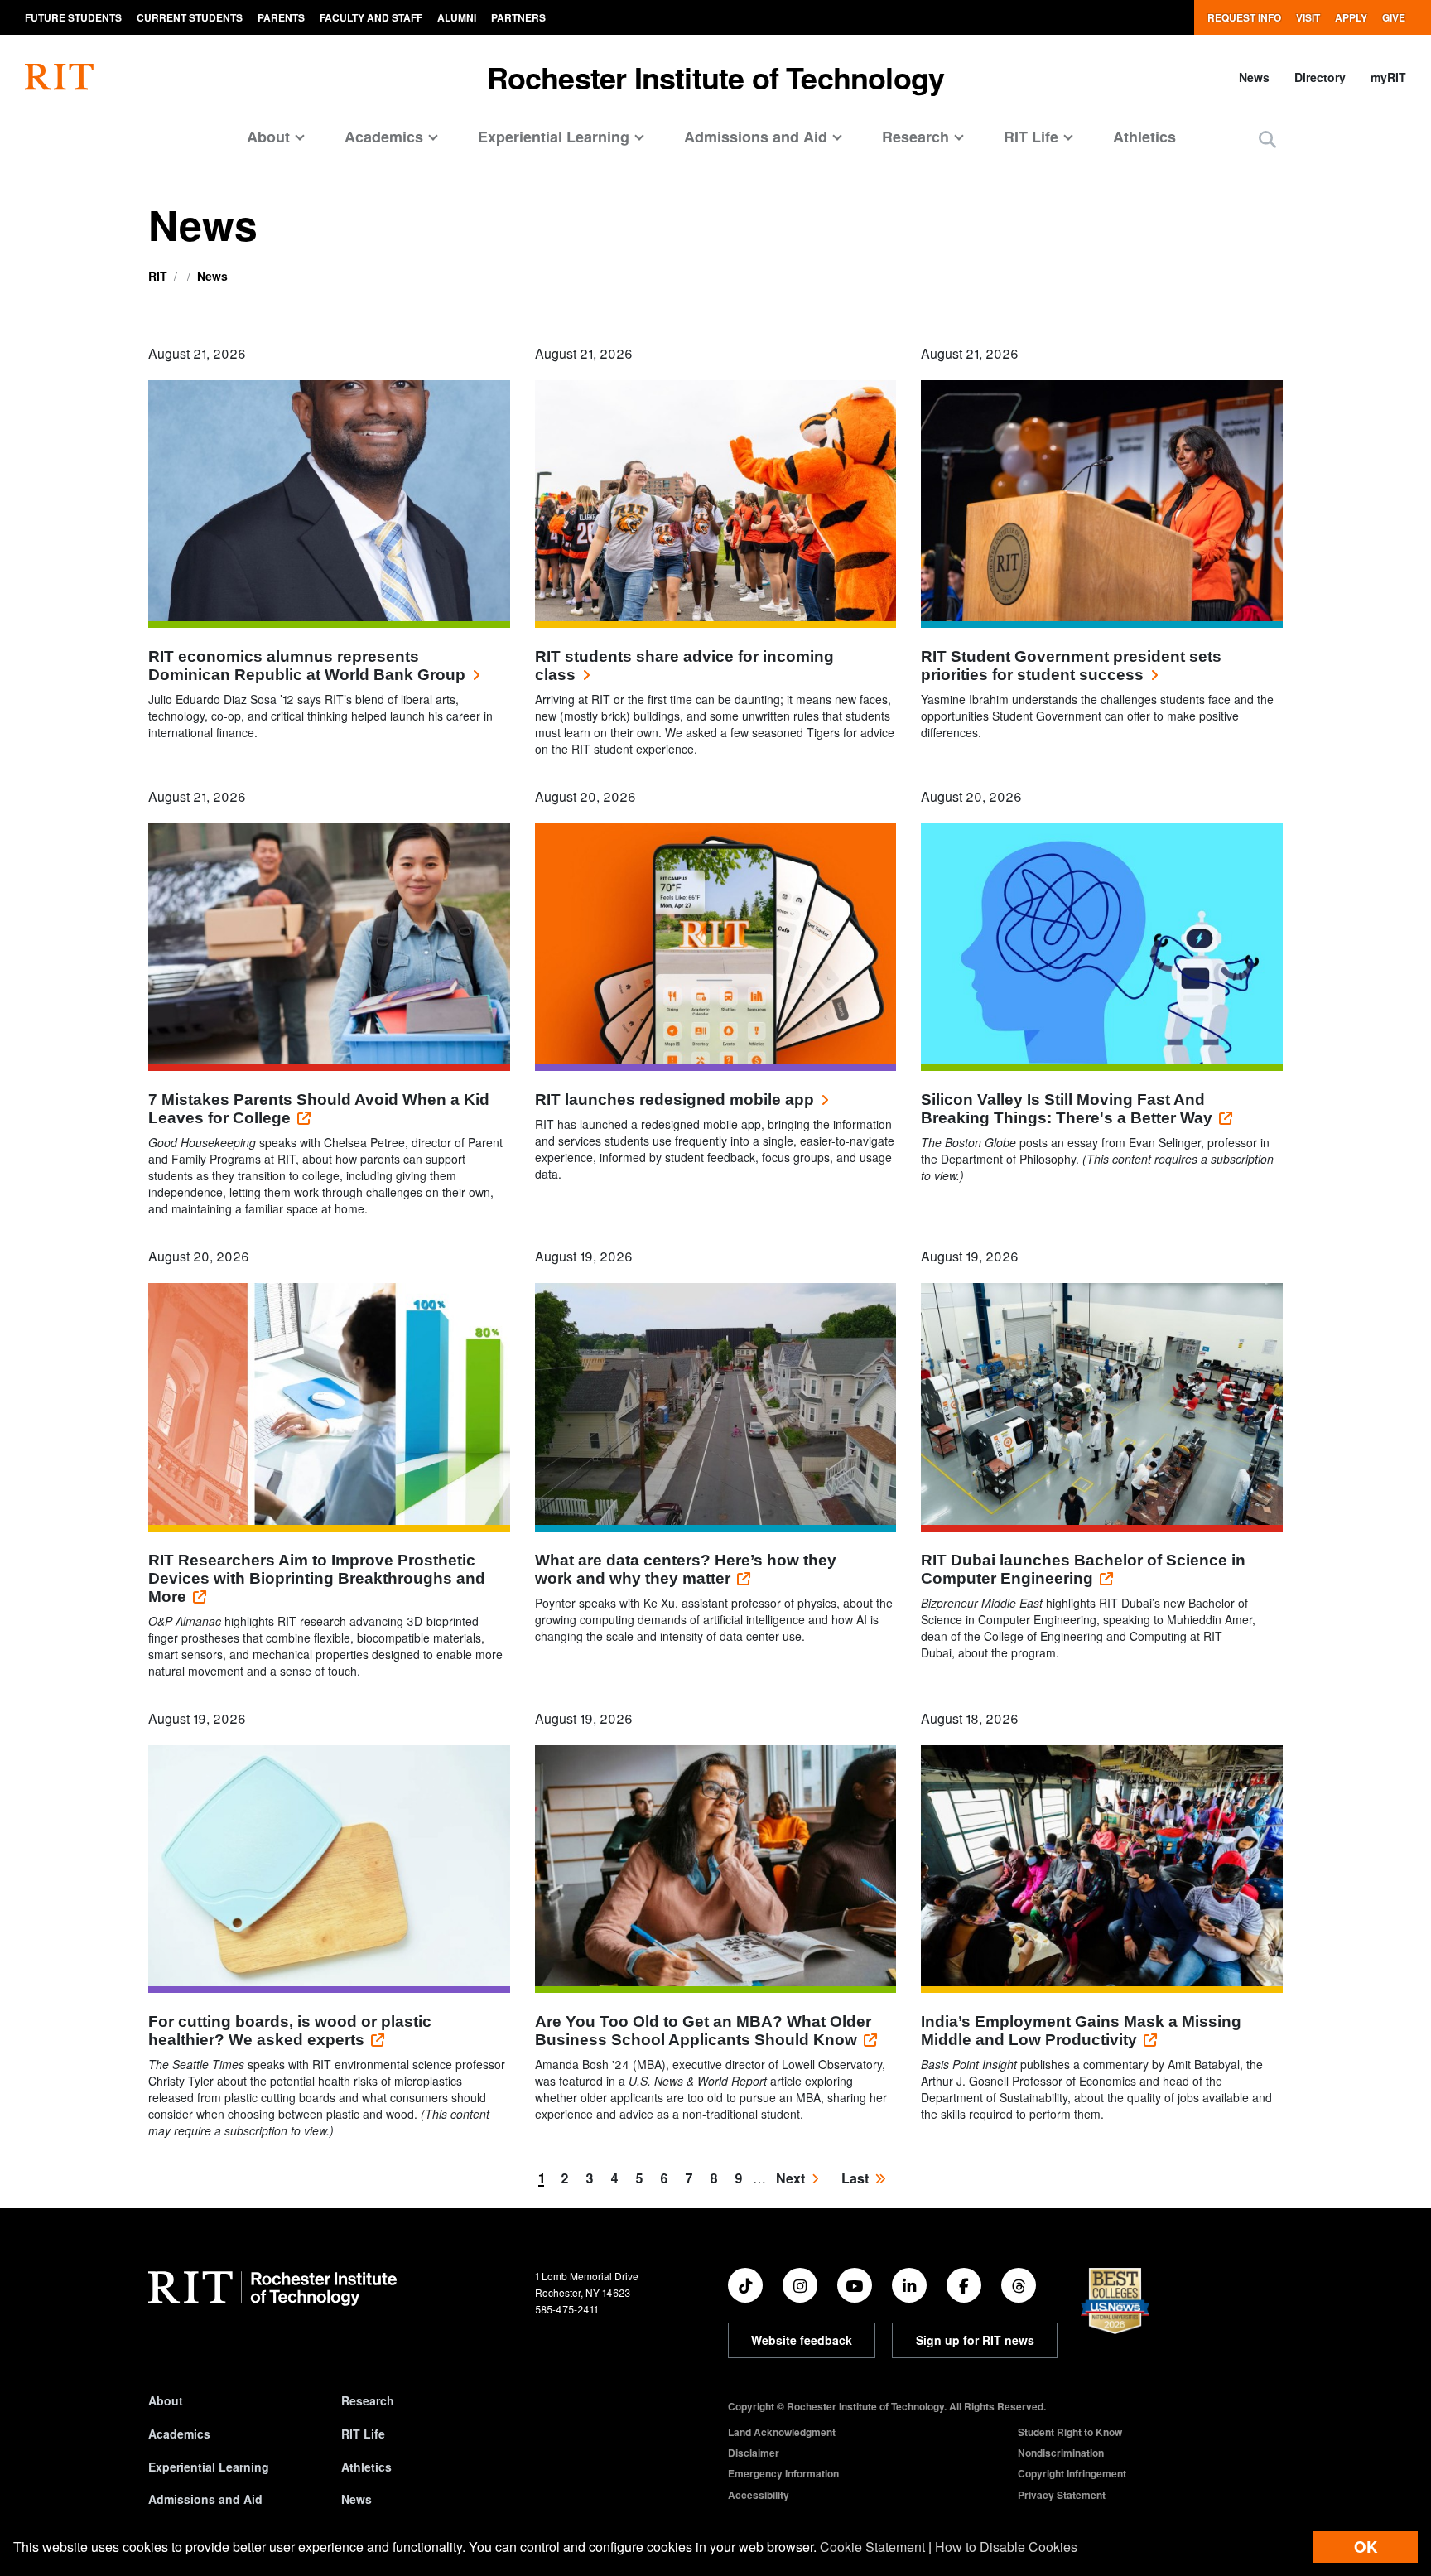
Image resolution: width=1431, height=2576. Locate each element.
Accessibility (759, 2495)
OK (1366, 2547)
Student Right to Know (1070, 2432)
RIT (158, 276)
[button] (1267, 139)
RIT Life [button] (1031, 137)
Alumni (457, 17)
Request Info (1244, 17)
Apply (1351, 17)
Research (368, 2400)
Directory (1320, 77)
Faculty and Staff (371, 17)
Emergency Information (783, 2473)
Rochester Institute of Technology (716, 77)
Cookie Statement (872, 2547)
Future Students (73, 17)
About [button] (268, 137)
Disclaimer (754, 2453)
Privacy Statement (1062, 2495)
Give (1394, 17)
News (1254, 77)
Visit (1308, 17)
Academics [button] (384, 137)
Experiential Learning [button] (554, 137)
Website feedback (802, 2340)
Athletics (1144, 137)
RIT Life (363, 2434)
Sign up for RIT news (975, 2340)
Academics (179, 2434)
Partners (518, 17)
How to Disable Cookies (1006, 2547)
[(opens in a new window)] (745, 2285)
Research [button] (915, 137)
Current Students (190, 17)
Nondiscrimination (1061, 2453)
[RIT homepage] (59, 77)
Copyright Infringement (1072, 2473)
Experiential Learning (209, 2467)
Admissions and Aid (205, 2499)
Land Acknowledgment (782, 2432)
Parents (281, 17)
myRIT (1388, 77)
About (166, 2400)
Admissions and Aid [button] (756, 137)
